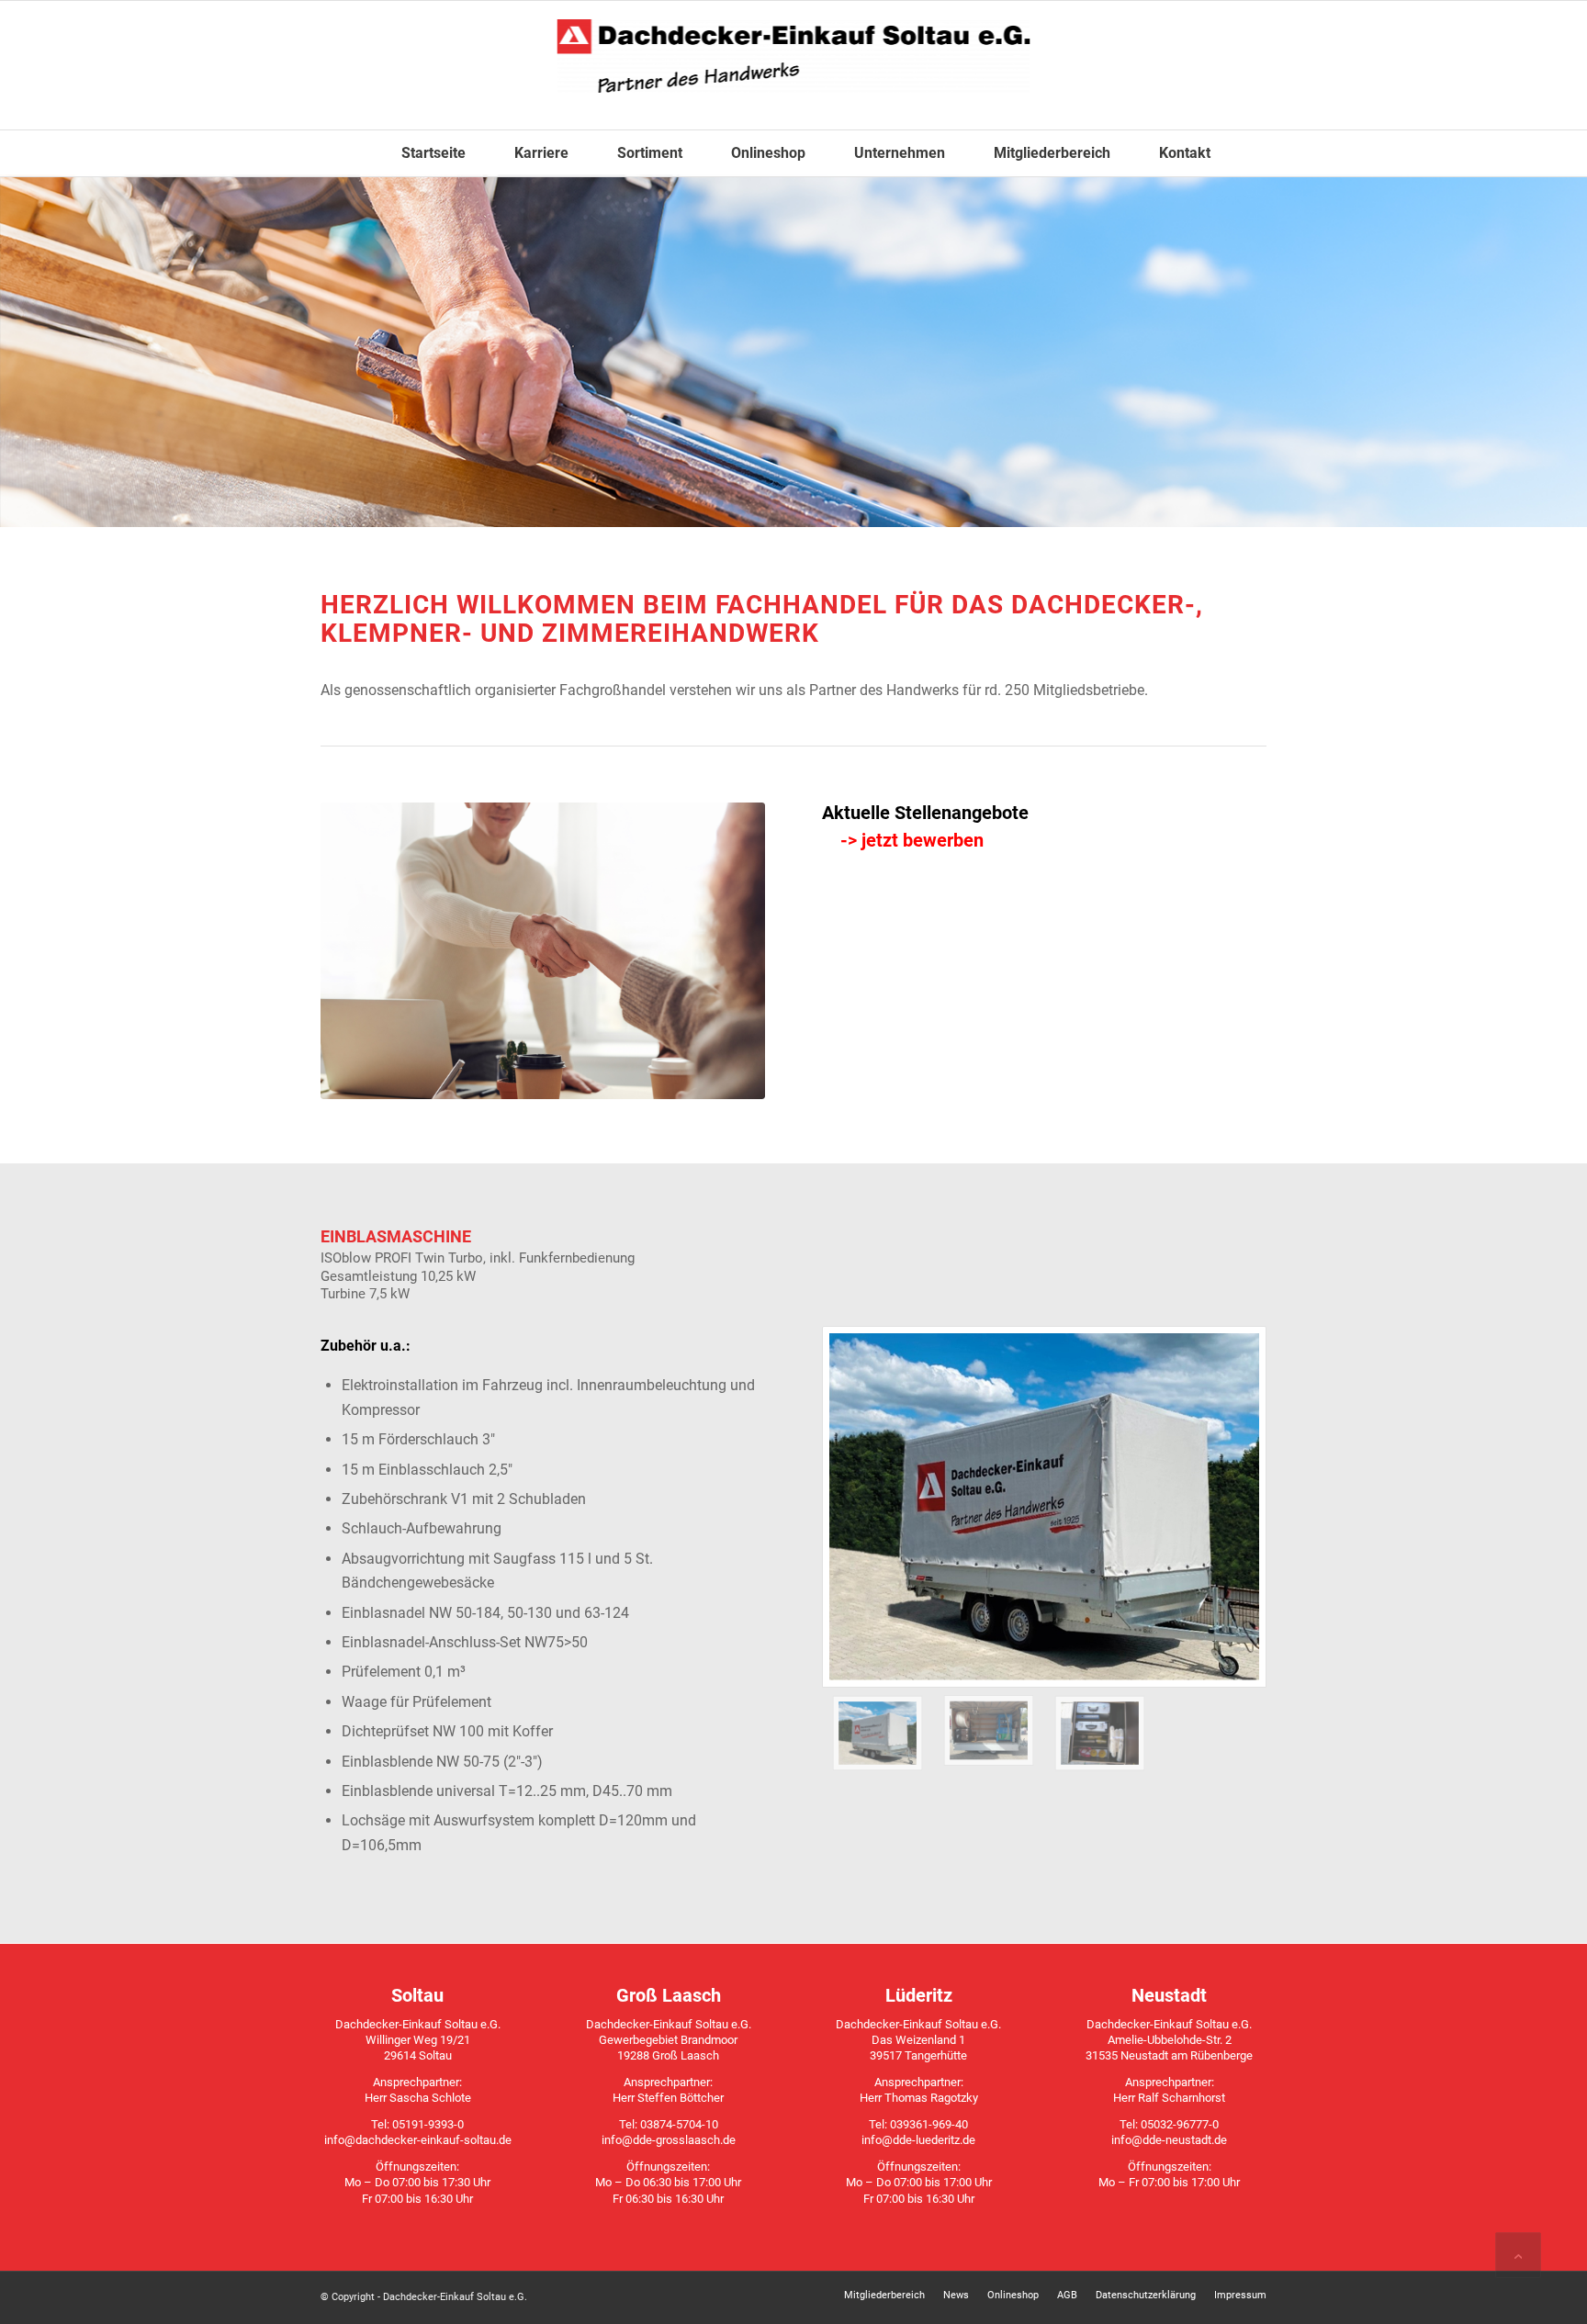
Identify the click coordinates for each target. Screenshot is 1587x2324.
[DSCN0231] (1100, 1733)
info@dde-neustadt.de (1169, 2140)
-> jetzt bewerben (912, 840)
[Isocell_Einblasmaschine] (989, 1733)
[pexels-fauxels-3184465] (543, 951)
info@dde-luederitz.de (918, 2140)
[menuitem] (421, 153)
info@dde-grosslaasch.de (669, 2140)
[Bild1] (1044, 1507)
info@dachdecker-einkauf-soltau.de (418, 2140)
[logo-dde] (794, 65)
